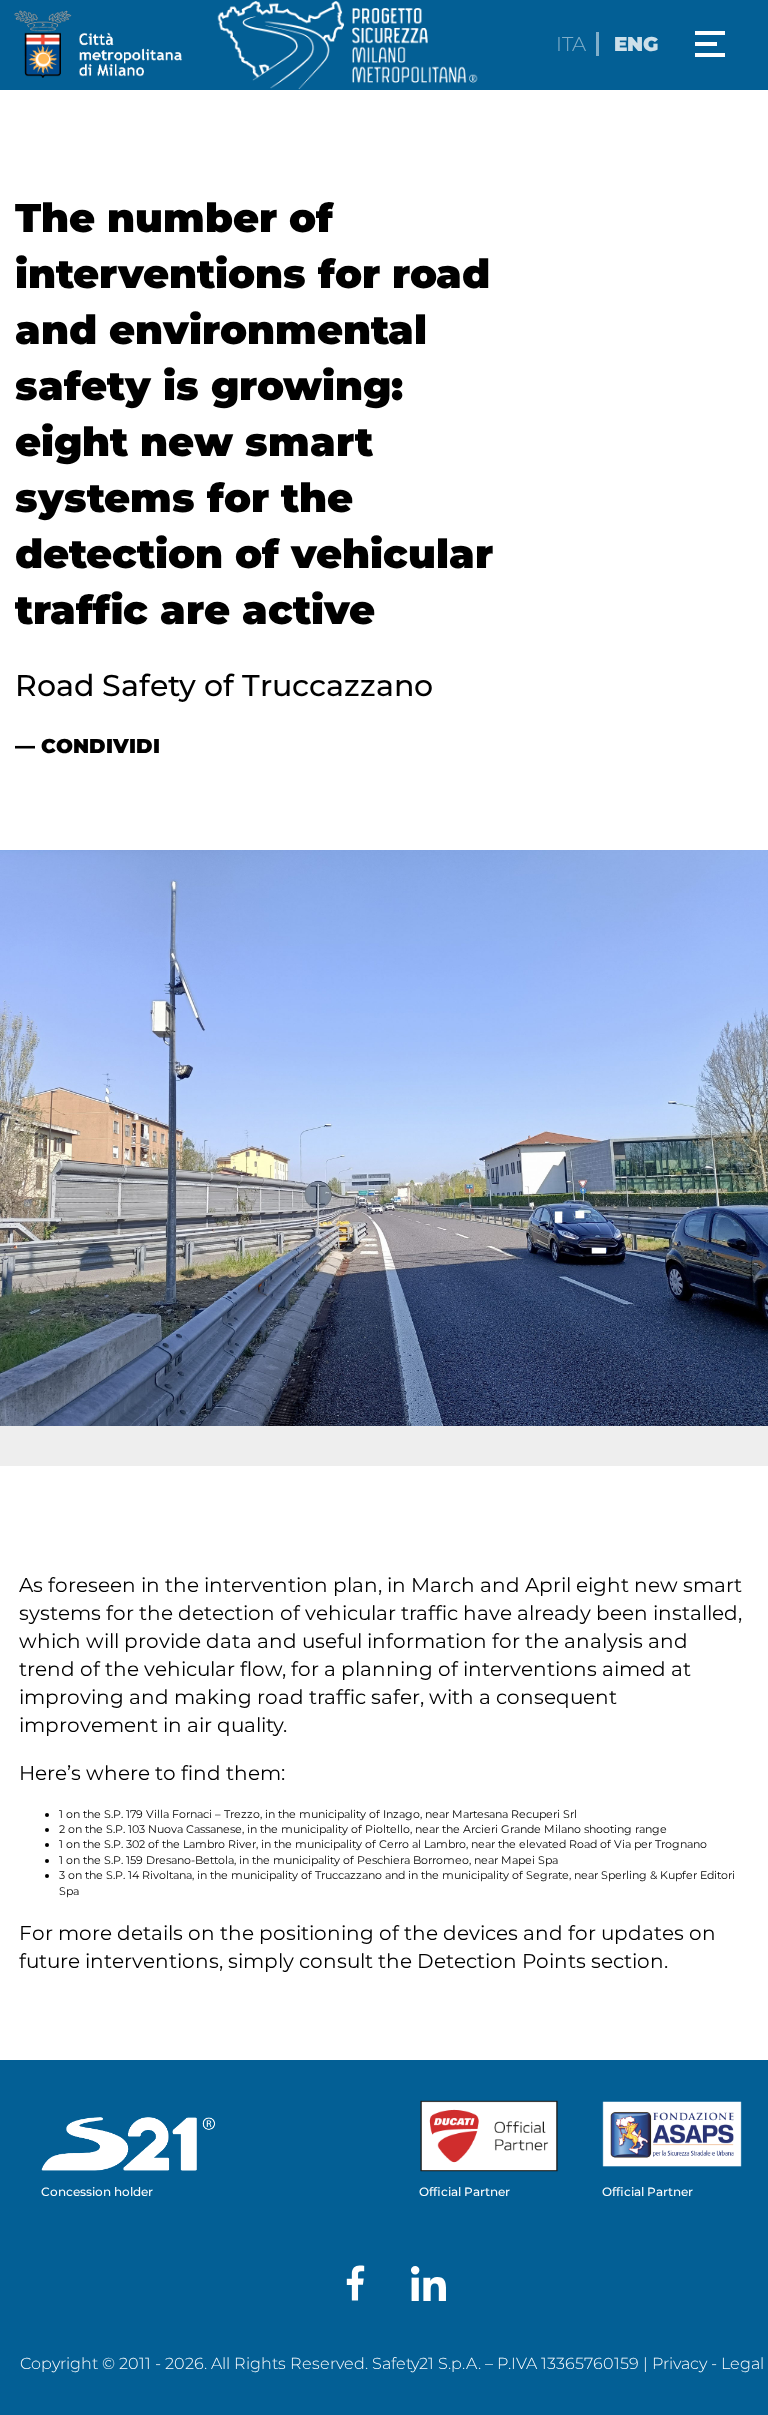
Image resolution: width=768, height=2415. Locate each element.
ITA (571, 44)
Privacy (679, 2363)
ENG (636, 44)
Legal (742, 2363)
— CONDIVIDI (87, 746)
